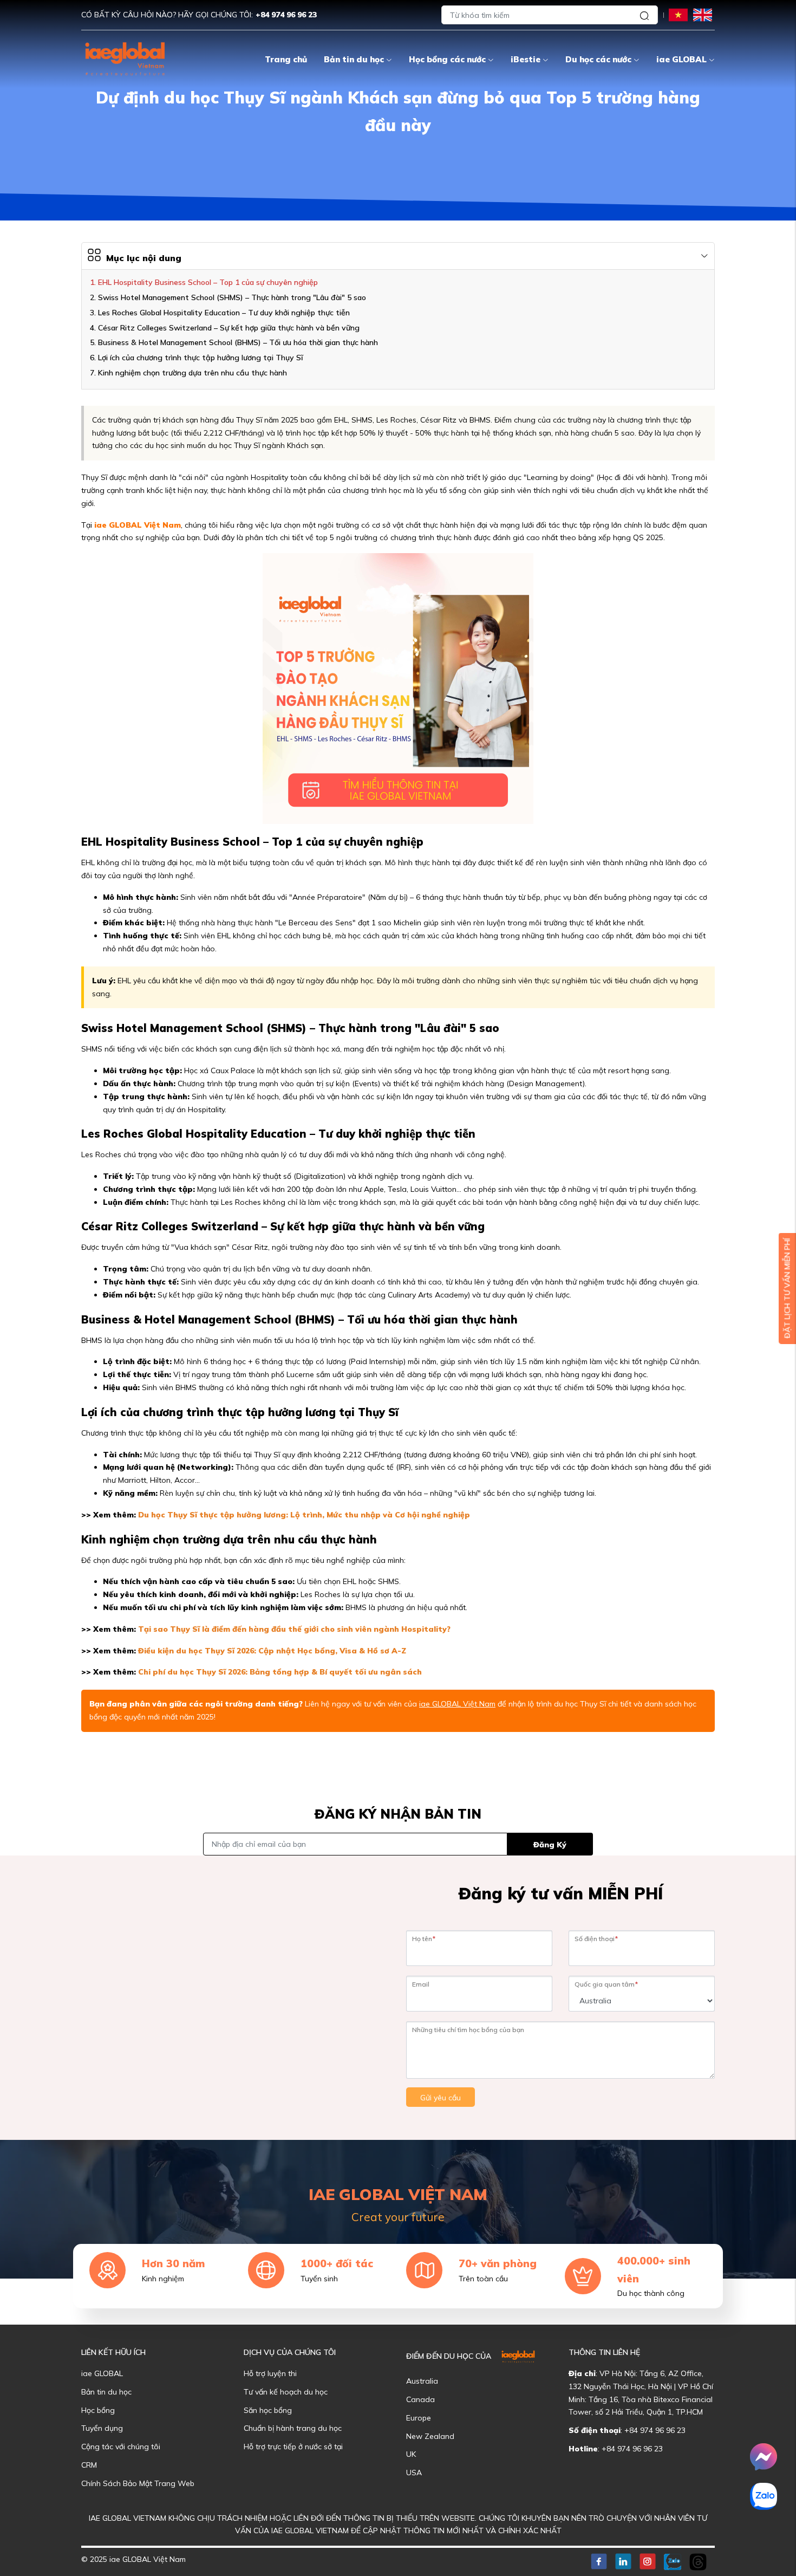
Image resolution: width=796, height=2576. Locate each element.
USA (414, 2473)
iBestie (526, 59)
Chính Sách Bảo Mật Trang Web (138, 2483)
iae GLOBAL (681, 59)
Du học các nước (598, 59)
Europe (419, 2418)
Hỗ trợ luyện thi (270, 2373)
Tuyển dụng (102, 2428)
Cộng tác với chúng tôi (121, 2447)
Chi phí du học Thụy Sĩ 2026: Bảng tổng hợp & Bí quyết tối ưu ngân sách (280, 1672)
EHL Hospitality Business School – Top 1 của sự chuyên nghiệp (208, 282)
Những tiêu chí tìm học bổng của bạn (468, 2030)
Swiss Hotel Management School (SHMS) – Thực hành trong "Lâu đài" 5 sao (232, 297)
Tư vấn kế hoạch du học (286, 2392)
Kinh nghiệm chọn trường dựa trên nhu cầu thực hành (193, 373)
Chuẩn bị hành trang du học (293, 2428)
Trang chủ (286, 59)
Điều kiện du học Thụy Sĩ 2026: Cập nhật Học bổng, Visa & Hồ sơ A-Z (272, 1651)
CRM (89, 2465)
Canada (420, 2399)
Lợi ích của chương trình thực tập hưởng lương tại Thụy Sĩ (200, 358)
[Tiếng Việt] (678, 14)
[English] (703, 14)
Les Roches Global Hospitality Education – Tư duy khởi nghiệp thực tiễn (224, 313)
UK (411, 2454)
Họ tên (424, 1939)
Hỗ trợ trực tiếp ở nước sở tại (293, 2447)
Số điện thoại (596, 1939)
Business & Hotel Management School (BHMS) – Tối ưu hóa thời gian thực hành (238, 342)
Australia (422, 2381)
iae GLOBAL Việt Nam (138, 525)
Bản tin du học (354, 59)
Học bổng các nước (447, 59)
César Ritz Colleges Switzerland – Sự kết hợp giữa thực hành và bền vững (229, 328)
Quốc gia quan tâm (606, 1984)
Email (421, 1984)
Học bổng (98, 2410)
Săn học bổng (268, 2410)
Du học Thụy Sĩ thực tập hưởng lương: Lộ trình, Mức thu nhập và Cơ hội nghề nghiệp (304, 1515)
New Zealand (430, 2436)
